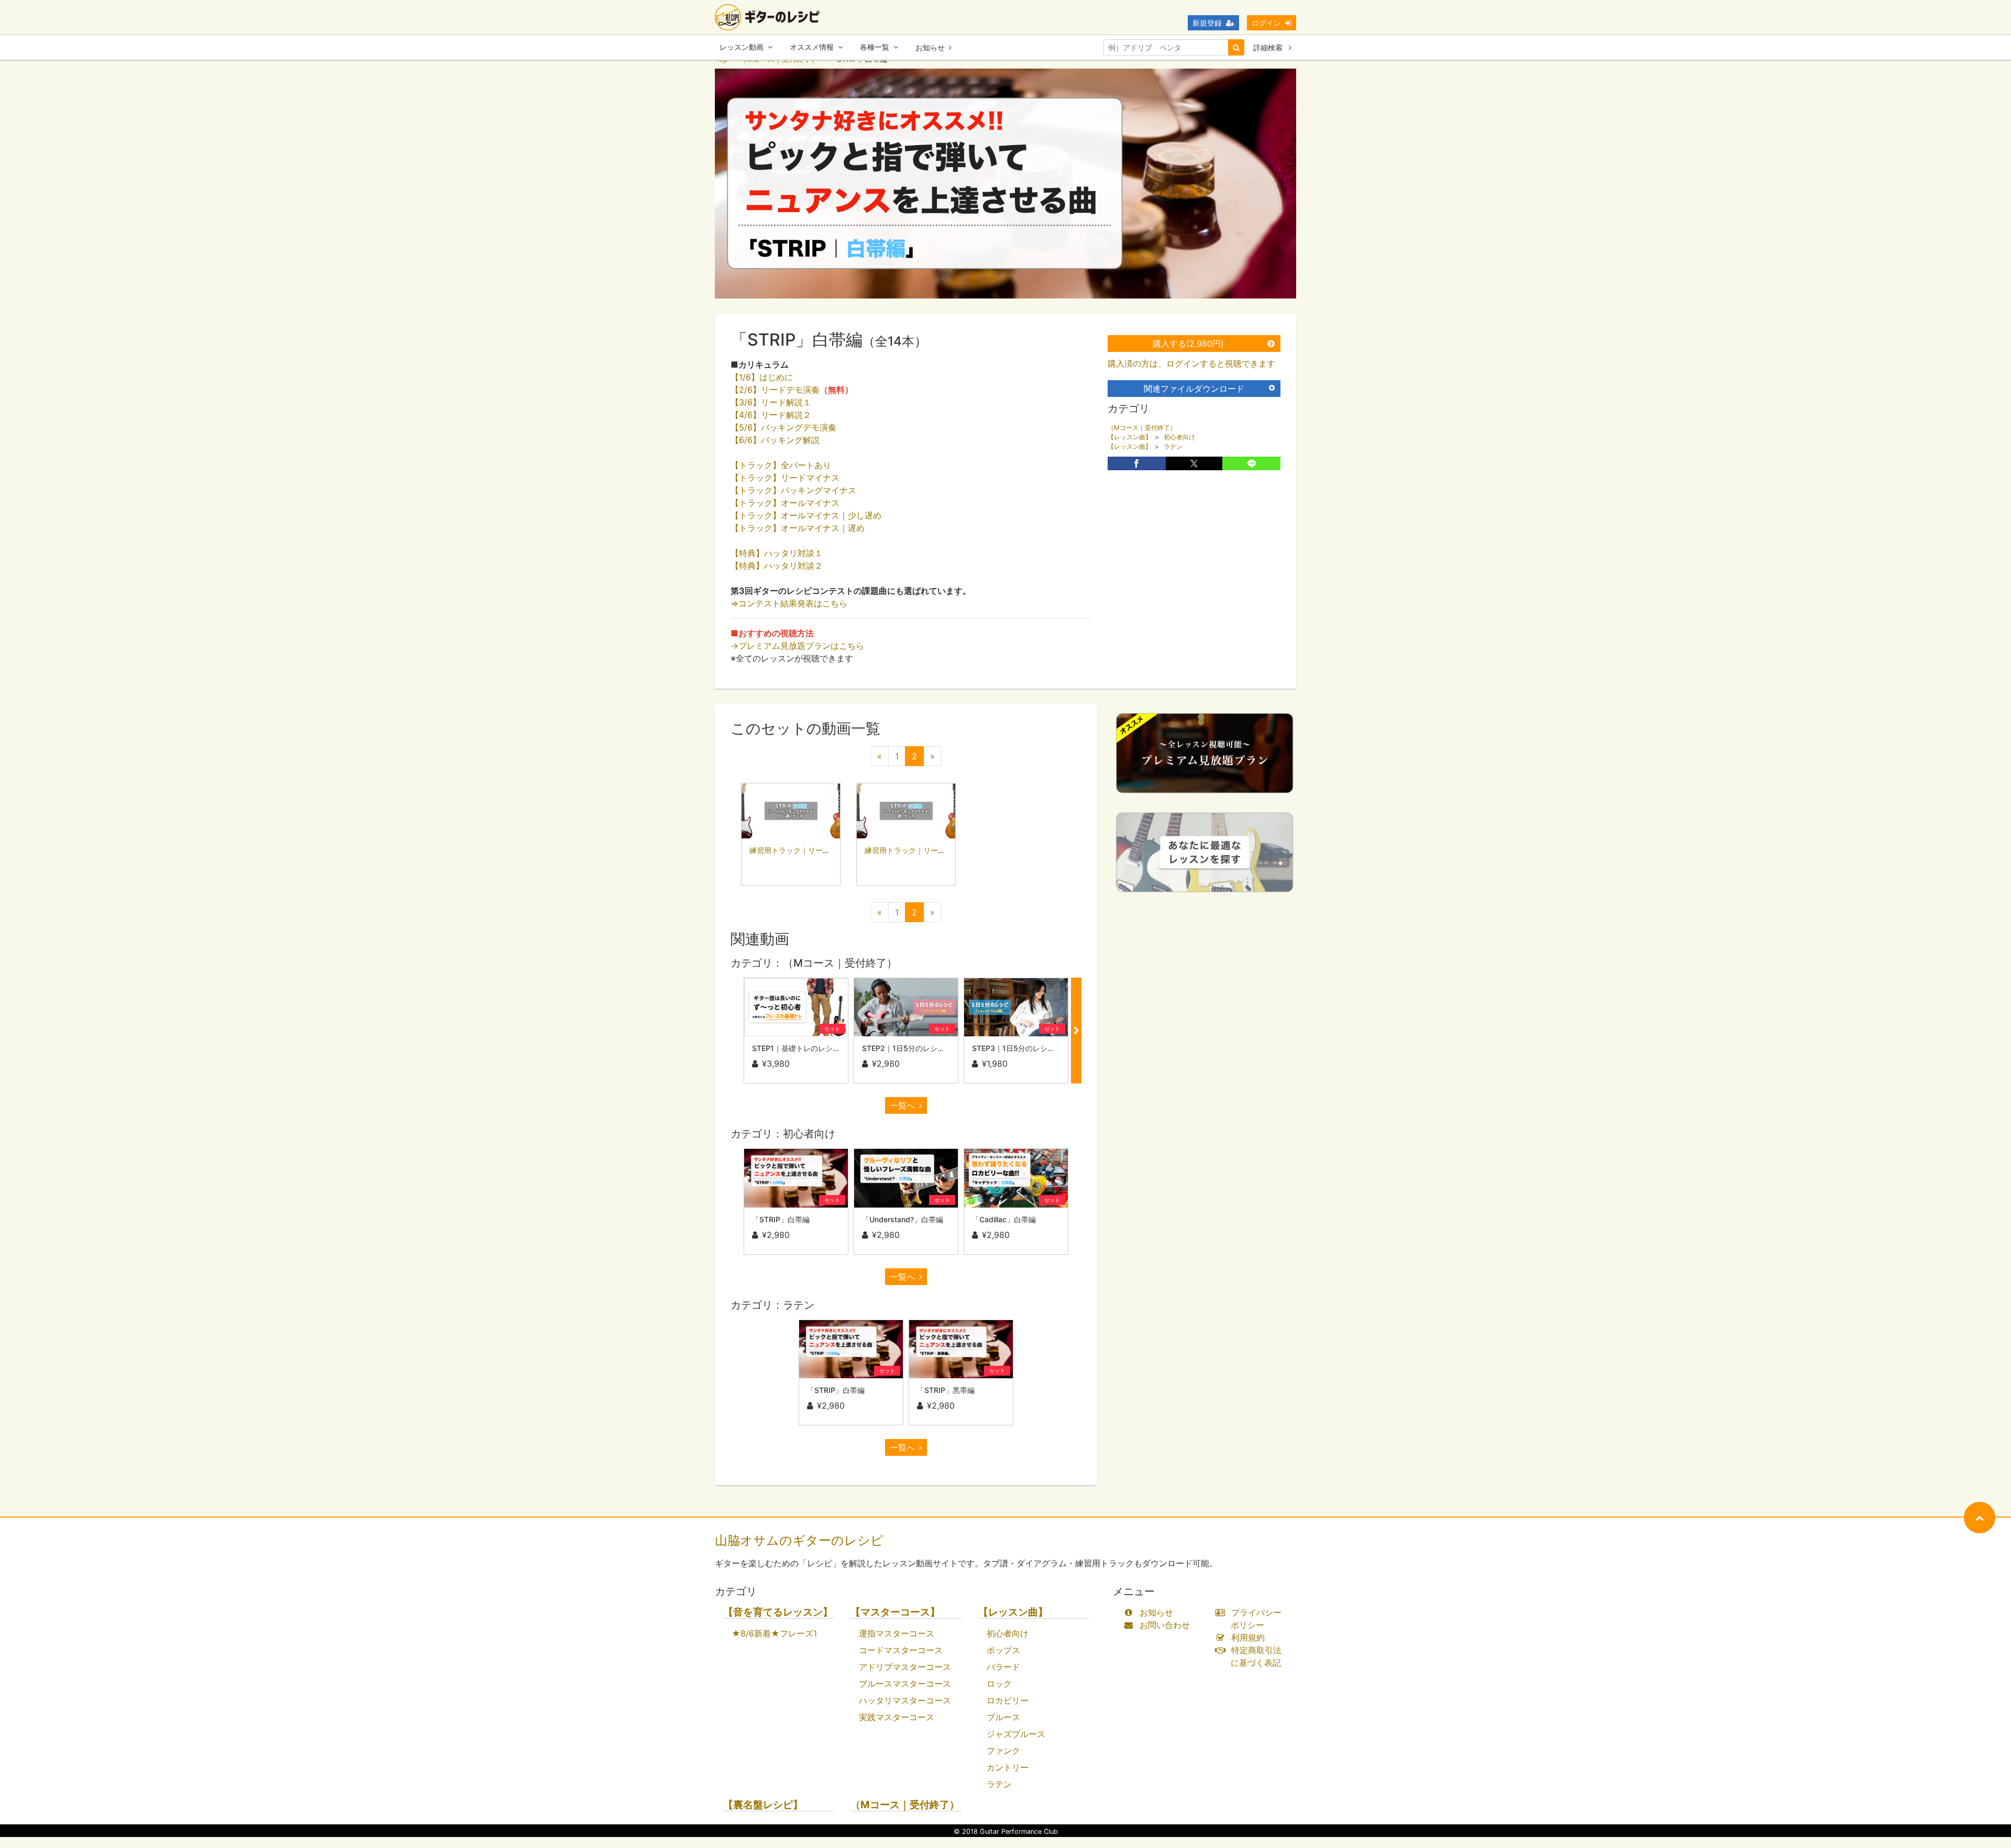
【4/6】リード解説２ (771, 415)
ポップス (1003, 1650)
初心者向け (1179, 437)
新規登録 (1207, 23)
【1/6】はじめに (763, 377)
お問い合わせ (1165, 1625)
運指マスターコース (897, 1633)
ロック (999, 1684)
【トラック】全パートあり (781, 465)
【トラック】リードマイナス (785, 478)
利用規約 (1248, 1637)
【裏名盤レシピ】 (763, 1805)
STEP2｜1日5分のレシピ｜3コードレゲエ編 (935, 1048)
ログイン (1266, 23)
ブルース (1003, 1717)
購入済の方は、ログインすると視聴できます (1191, 363)
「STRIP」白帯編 (781, 1219)
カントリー (1008, 1767)
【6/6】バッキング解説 (775, 440)
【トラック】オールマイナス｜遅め (798, 528)
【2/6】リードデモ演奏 (792, 390)
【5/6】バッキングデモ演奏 (783, 427)
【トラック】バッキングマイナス (793, 490)
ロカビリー (1008, 1700)
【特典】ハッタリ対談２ (777, 566)
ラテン (1173, 446)
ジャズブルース (1016, 1734)
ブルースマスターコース (905, 1684)
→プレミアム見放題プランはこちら (797, 646)
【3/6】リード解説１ (771, 402)
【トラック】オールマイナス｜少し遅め (806, 515)
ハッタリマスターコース (905, 1700)
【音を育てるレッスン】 (778, 1612)
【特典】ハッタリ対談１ (777, 553)
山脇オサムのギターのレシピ (799, 1540)
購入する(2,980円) (1188, 344)
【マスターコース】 (895, 1612)
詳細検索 (1269, 47)
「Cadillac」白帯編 (1004, 1219)
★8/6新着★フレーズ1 (774, 1633)
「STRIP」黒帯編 (946, 1390)
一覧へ (902, 1105)
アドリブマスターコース (905, 1667)
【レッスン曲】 (1130, 437)
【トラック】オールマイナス (785, 503)
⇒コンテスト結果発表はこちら (789, 603)
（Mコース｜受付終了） (1142, 428)
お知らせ (930, 47)
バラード (1003, 1667)
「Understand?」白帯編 (903, 1219)
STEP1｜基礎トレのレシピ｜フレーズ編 (818, 1048)
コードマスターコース (901, 1650)
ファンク (1003, 1751)
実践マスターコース (897, 1717)
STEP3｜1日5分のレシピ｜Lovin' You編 (1038, 1048)
